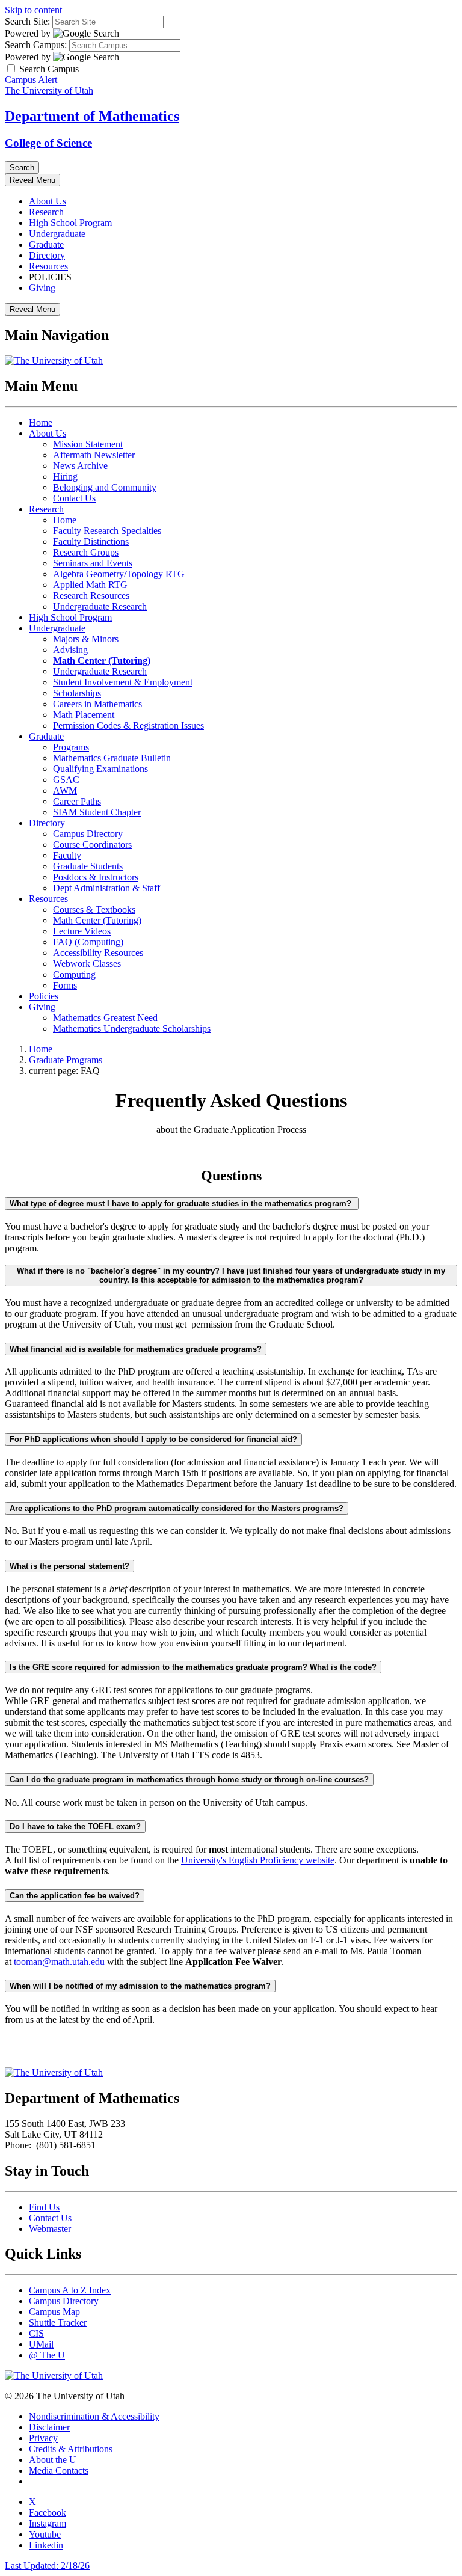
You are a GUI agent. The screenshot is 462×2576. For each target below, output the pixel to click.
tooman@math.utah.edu (59, 1962)
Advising (70, 650)
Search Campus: (36, 45)
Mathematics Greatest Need (105, 1018)
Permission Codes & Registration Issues (128, 725)
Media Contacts (59, 2470)
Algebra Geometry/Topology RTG (119, 574)
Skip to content (33, 10)
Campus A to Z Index (70, 2290)
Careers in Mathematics (97, 704)
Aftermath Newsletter (94, 455)
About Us (48, 201)
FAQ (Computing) (88, 942)
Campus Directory (88, 834)
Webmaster (50, 2229)
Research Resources (91, 596)
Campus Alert (31, 80)
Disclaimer (49, 2427)
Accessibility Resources (98, 953)
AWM (65, 790)
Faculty (67, 855)
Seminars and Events (93, 563)
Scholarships (77, 693)
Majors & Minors (86, 639)
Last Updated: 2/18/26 (47, 2565)
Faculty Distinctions (91, 541)
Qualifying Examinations (100, 769)
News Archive (80, 466)
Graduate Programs (66, 1060)
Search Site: (27, 21)
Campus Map (54, 2312)
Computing (74, 974)
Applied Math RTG (90, 585)
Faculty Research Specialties (107, 531)
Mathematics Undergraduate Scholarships (132, 1029)
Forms (65, 985)
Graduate (46, 244)
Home (41, 422)
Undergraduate (57, 234)
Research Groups (86, 552)
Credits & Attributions (71, 2449)
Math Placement (84, 715)
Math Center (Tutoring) (97, 920)
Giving (42, 288)
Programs (71, 747)
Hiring (65, 477)
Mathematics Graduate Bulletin (112, 758)
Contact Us (74, 498)
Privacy (43, 2438)
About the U (53, 2460)
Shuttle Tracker (58, 2323)
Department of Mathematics (92, 116)
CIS (36, 2333)
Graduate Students (88, 866)
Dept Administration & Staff (106, 888)
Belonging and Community (105, 487)
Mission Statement (88, 444)
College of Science (48, 143)
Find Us (44, 2207)
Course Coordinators (92, 845)
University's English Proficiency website (258, 1860)
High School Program (70, 223)
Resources (48, 266)
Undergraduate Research (100, 606)
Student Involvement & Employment (123, 682)
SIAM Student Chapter (97, 812)
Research (46, 212)
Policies (44, 996)
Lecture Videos (82, 931)
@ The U (47, 2355)
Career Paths (77, 801)
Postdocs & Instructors (96, 877)
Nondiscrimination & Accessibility (94, 2416)
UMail (41, 2344)
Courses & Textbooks (94, 909)
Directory (47, 255)
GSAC (66, 780)
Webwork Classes (87, 964)
